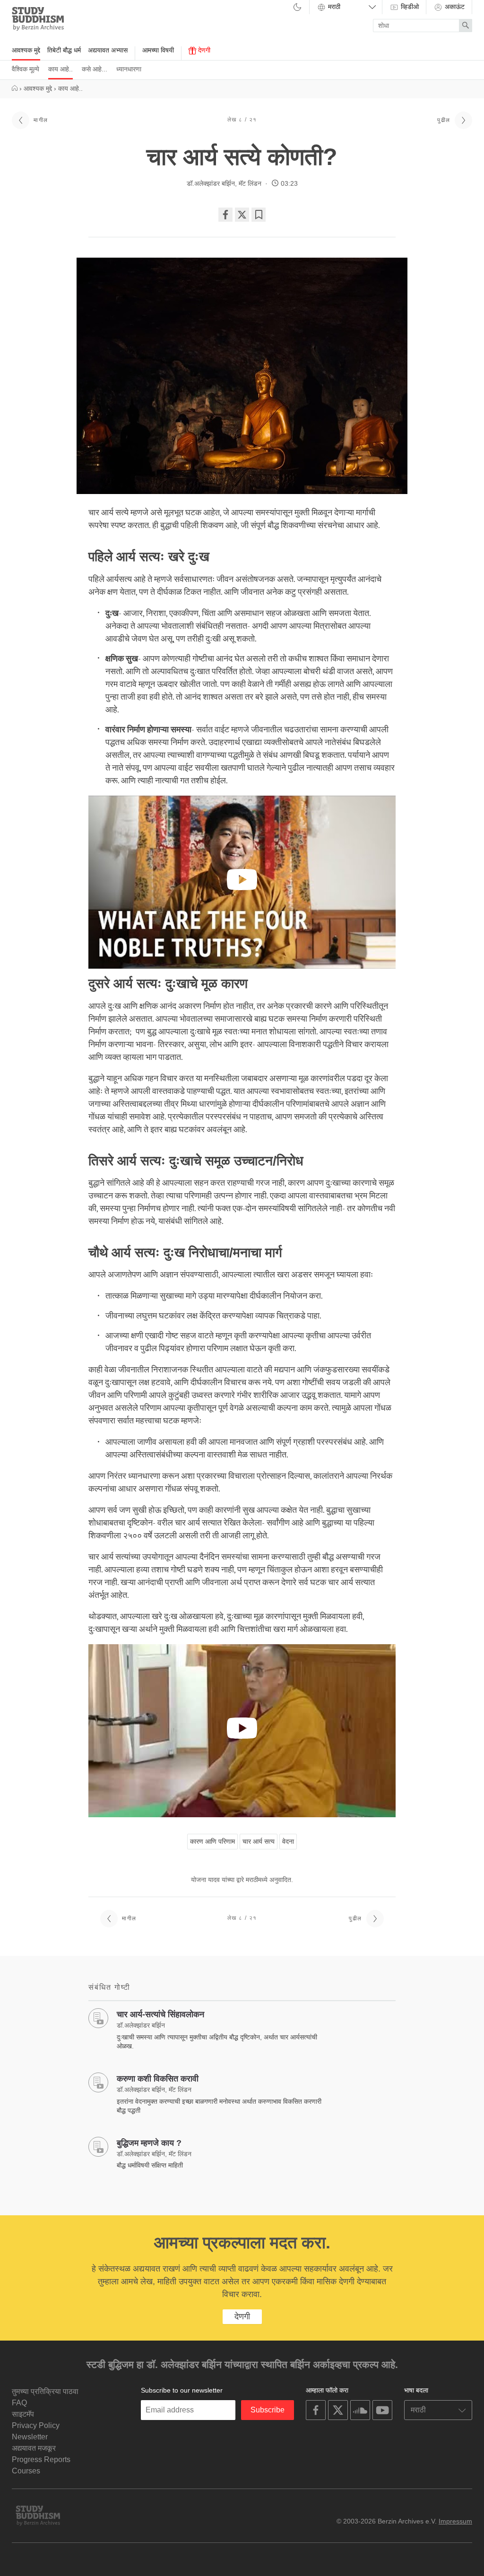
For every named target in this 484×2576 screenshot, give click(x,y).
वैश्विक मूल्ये (26, 69)
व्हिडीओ (409, 7)
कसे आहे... (95, 69)
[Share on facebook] (225, 215)
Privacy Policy (36, 2425)
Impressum (455, 2521)
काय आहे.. (60, 69)
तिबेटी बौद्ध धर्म (64, 50)
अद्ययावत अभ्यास (108, 50)
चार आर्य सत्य (259, 1841)
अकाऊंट (454, 7)
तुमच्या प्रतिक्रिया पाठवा (45, 2391)
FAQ (19, 2403)
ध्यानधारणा (129, 69)
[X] (242, 215)
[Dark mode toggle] (297, 8)
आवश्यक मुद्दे (26, 50)
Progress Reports (41, 2459)
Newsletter (30, 2437)
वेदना (288, 1841)
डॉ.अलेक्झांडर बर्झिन (211, 183)
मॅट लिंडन (251, 183)
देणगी (203, 50)
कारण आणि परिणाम (212, 1841)
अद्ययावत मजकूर (34, 2448)
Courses (26, 2471)
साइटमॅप (23, 2414)
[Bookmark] (259, 215)
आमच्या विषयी (158, 50)
